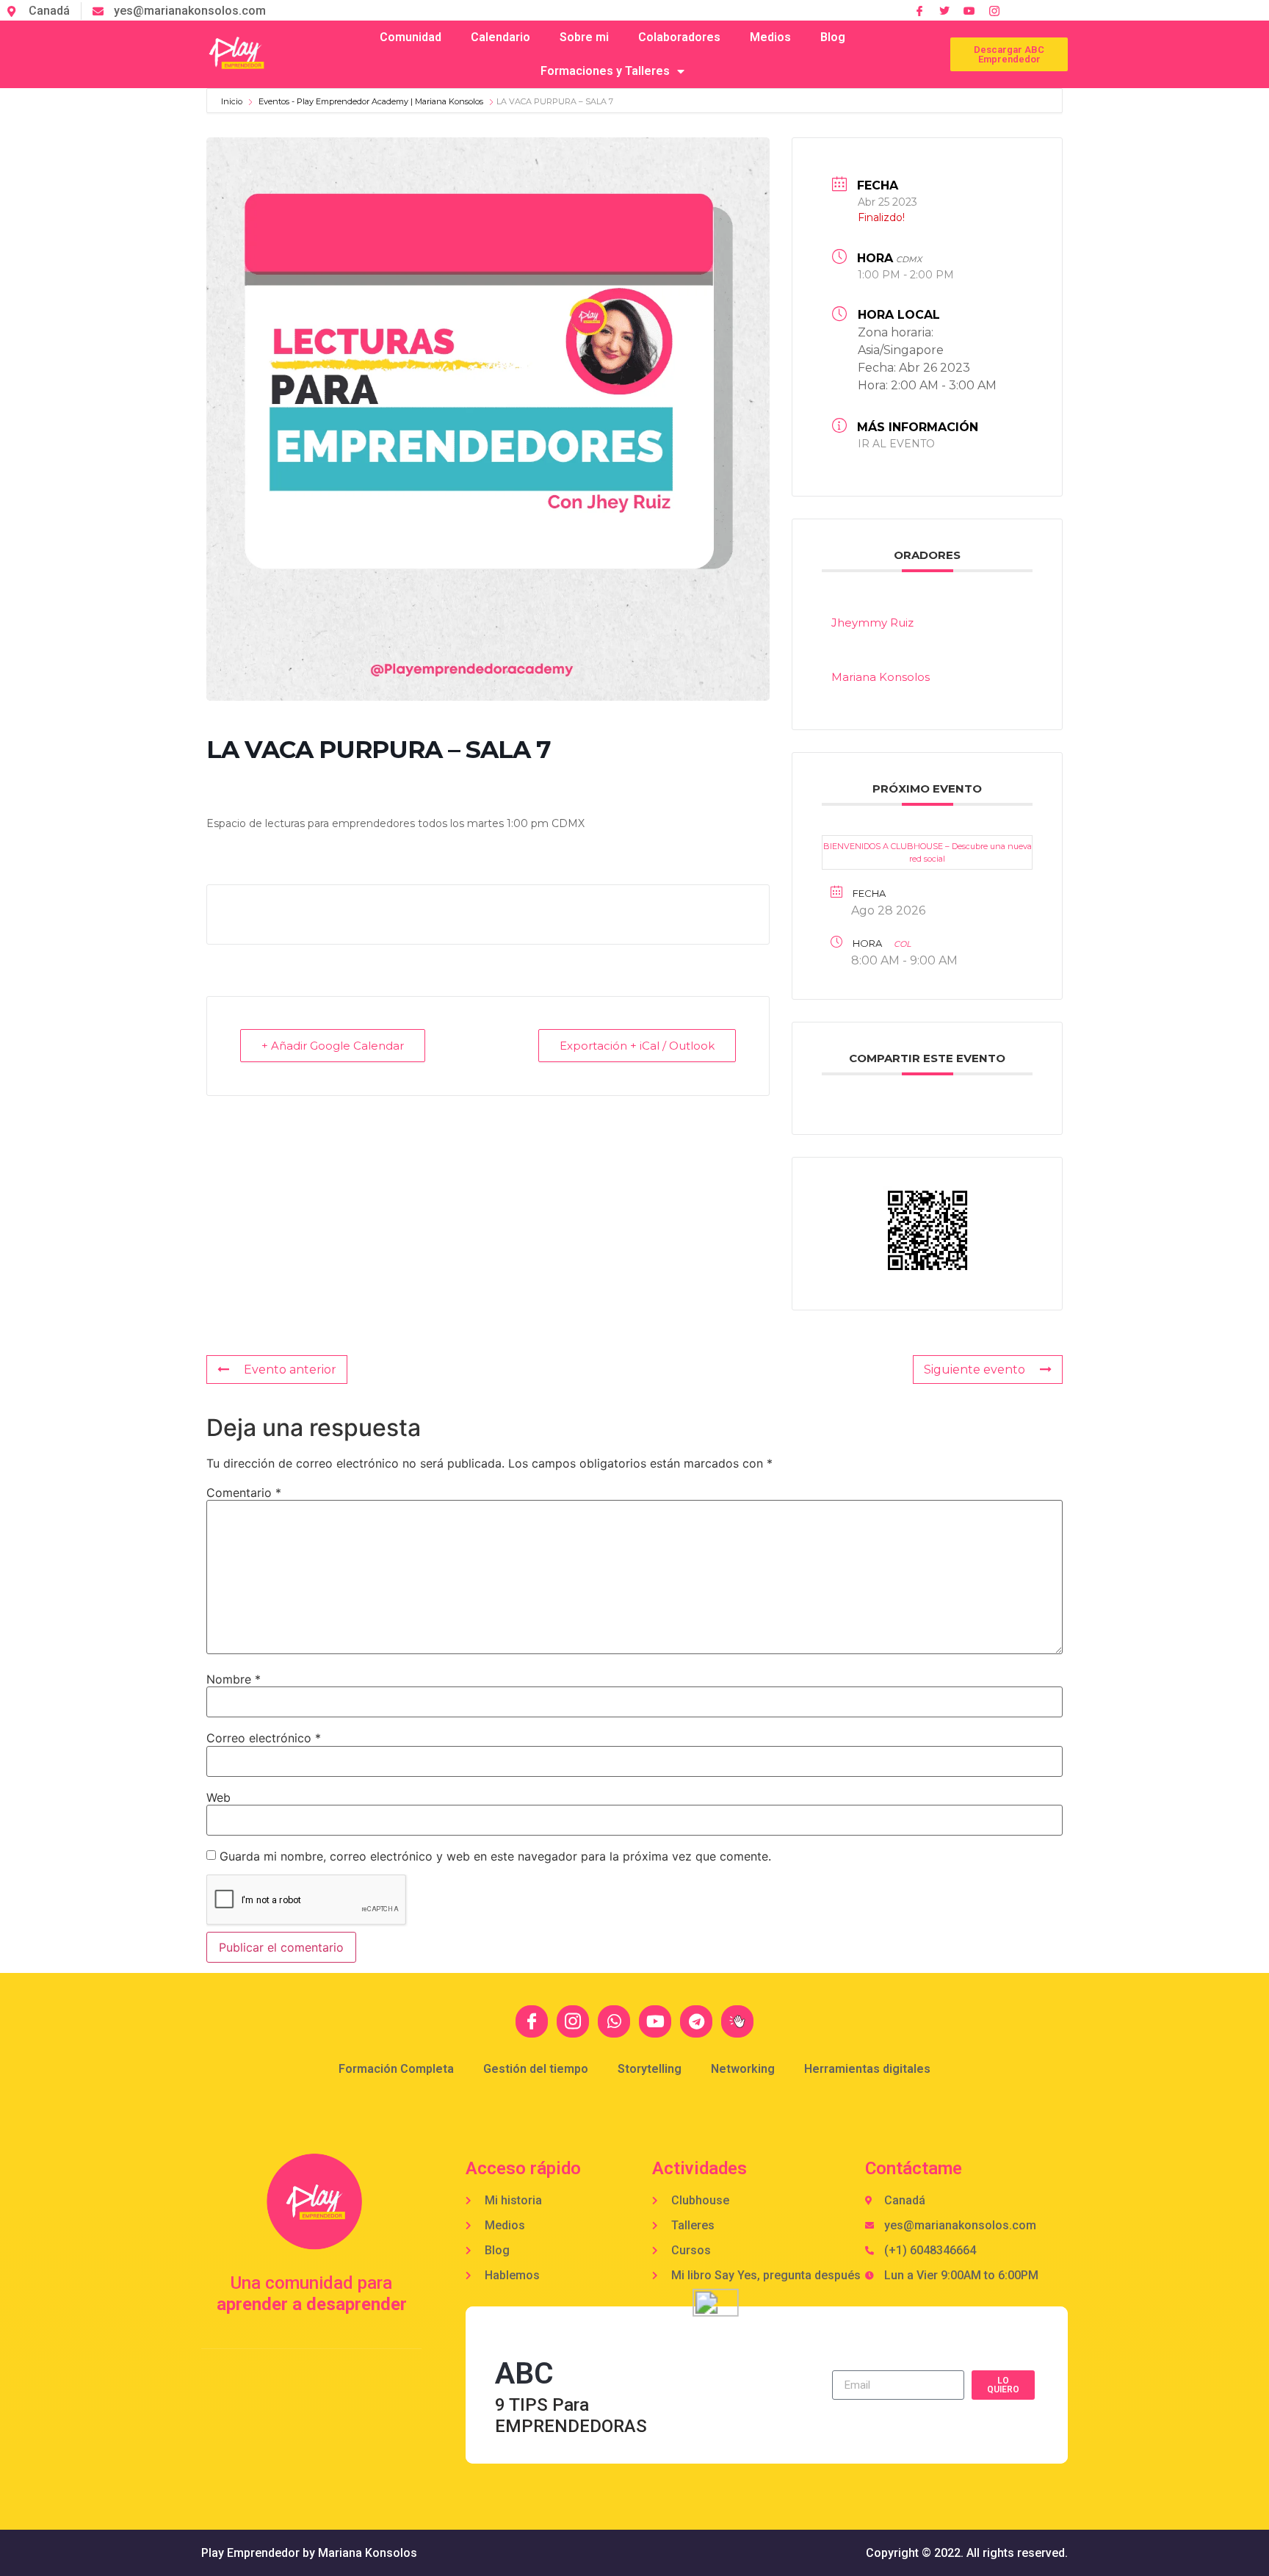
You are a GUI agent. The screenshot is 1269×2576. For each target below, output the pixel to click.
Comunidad (411, 37)
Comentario (244, 1493)
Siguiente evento (975, 1370)
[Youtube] (655, 2021)
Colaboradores (679, 37)
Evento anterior (290, 1370)
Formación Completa (396, 2069)
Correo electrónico (264, 1738)
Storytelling (650, 2069)
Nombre (234, 1679)
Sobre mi (584, 37)
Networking (743, 2069)
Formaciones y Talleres (605, 71)
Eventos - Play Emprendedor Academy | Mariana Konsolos (371, 101)
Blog (833, 37)
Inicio (233, 101)
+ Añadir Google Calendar (333, 1046)
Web (218, 1797)
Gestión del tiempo (536, 2069)
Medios (770, 37)
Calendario (500, 37)
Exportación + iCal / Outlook (637, 1046)
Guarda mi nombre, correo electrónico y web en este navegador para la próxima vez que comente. (495, 1856)
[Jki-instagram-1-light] (994, 11)
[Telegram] (696, 2021)
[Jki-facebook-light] (532, 2021)
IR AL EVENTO (896, 443)
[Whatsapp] (614, 2021)
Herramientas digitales (867, 2069)
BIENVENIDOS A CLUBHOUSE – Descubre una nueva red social (928, 852)
